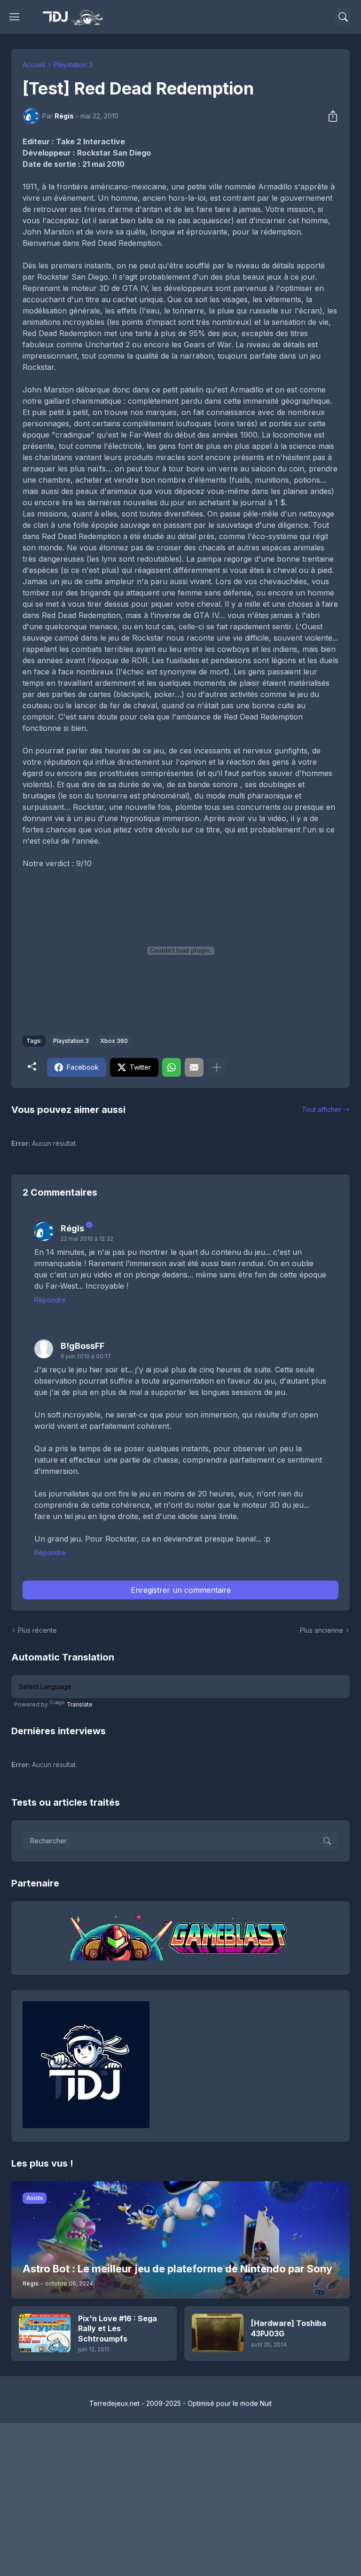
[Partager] (330, 116)
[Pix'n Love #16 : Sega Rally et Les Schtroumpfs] (45, 2333)
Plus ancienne (322, 1630)
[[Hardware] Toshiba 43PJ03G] (218, 2333)
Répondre (50, 1300)
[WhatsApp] (172, 1067)
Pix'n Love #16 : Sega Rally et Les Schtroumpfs (118, 2329)
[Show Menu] (15, 17)
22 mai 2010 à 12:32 (87, 1239)
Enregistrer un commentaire (181, 1590)
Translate (80, 1704)
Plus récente (37, 1630)
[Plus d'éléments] (217, 1067)
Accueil (34, 65)
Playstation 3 (73, 65)
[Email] (194, 1067)
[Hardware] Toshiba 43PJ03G (289, 2328)
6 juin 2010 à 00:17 (86, 1356)
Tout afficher (322, 1109)
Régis (72, 1228)
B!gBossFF (82, 1346)
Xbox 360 (114, 1041)
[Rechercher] (343, 17)
